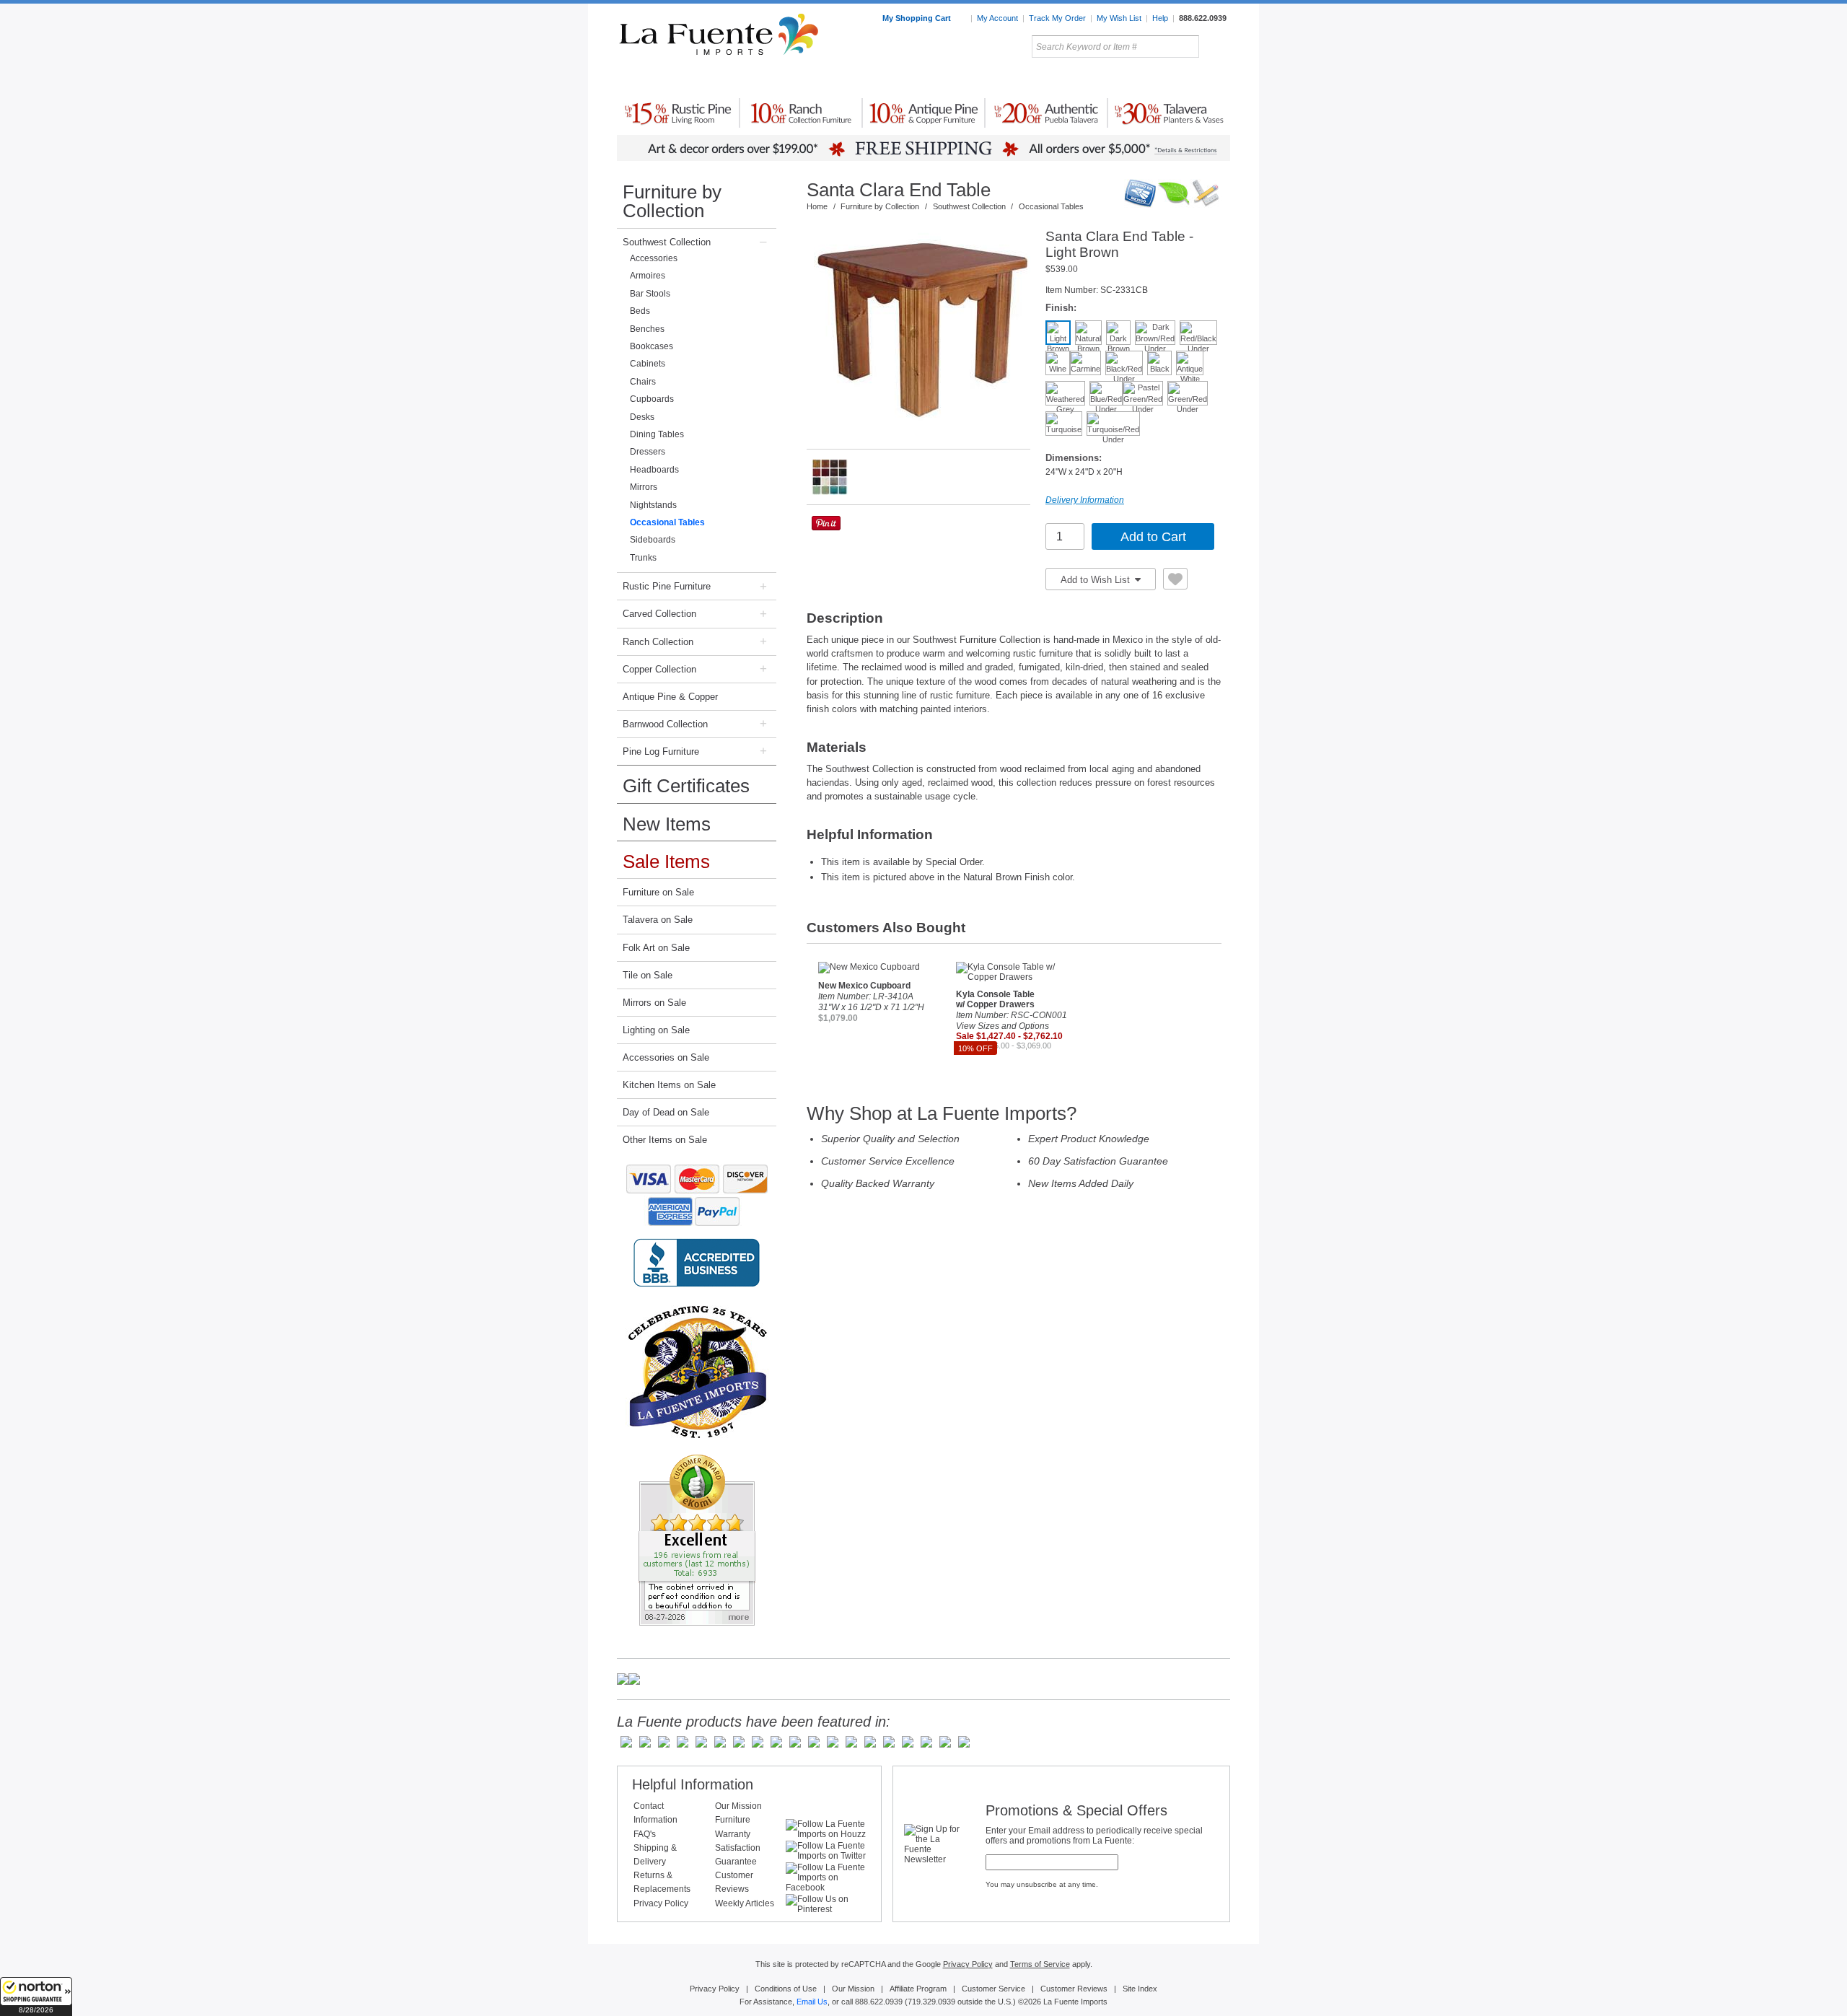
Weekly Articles (745, 1903)
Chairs (643, 382)
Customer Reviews (1074, 1989)
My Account (997, 18)
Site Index (1140, 1989)
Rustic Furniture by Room (791, 79)
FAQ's (645, 1834)
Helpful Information (693, 1784)
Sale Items (1195, 79)
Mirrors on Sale (654, 1003)
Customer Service (993, 1989)
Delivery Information (1085, 500)
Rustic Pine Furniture (667, 586)
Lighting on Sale (656, 1030)
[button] (36, 1997)
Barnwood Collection (665, 724)
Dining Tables (657, 434)
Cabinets (648, 364)
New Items (667, 824)
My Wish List (1119, 18)
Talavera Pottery (1031, 79)
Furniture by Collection (672, 201)
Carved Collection (659, 614)
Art (958, 79)
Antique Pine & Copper (670, 697)
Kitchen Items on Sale (669, 1085)
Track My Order (1057, 18)
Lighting (1133, 79)
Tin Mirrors (1082, 79)
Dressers (648, 452)
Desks (642, 417)
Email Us (812, 2002)
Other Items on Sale (665, 1140)
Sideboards (653, 540)
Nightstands (653, 505)
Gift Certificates (686, 786)
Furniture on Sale (658, 892)
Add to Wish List (1097, 580)
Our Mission (738, 1806)
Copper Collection (659, 669)
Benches (647, 329)
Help (1160, 18)
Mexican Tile (988, 79)
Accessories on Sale (666, 1057)
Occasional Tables (667, 522)
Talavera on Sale (658, 920)
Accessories (654, 258)
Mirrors (644, 487)
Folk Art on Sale (656, 948)
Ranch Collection (658, 642)
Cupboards (652, 399)
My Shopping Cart (918, 18)
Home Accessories (892, 79)
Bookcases (652, 346)
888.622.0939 (1203, 18)
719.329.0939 (931, 2002)
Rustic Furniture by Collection (679, 79)
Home (817, 206)
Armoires (648, 276)
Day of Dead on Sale (666, 1112)
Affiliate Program (918, 1989)
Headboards (654, 470)
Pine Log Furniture (661, 751)
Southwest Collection (667, 242)
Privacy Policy (661, 1903)
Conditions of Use (786, 1989)
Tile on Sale (648, 975)
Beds (640, 311)
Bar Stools (650, 294)
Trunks (643, 558)
